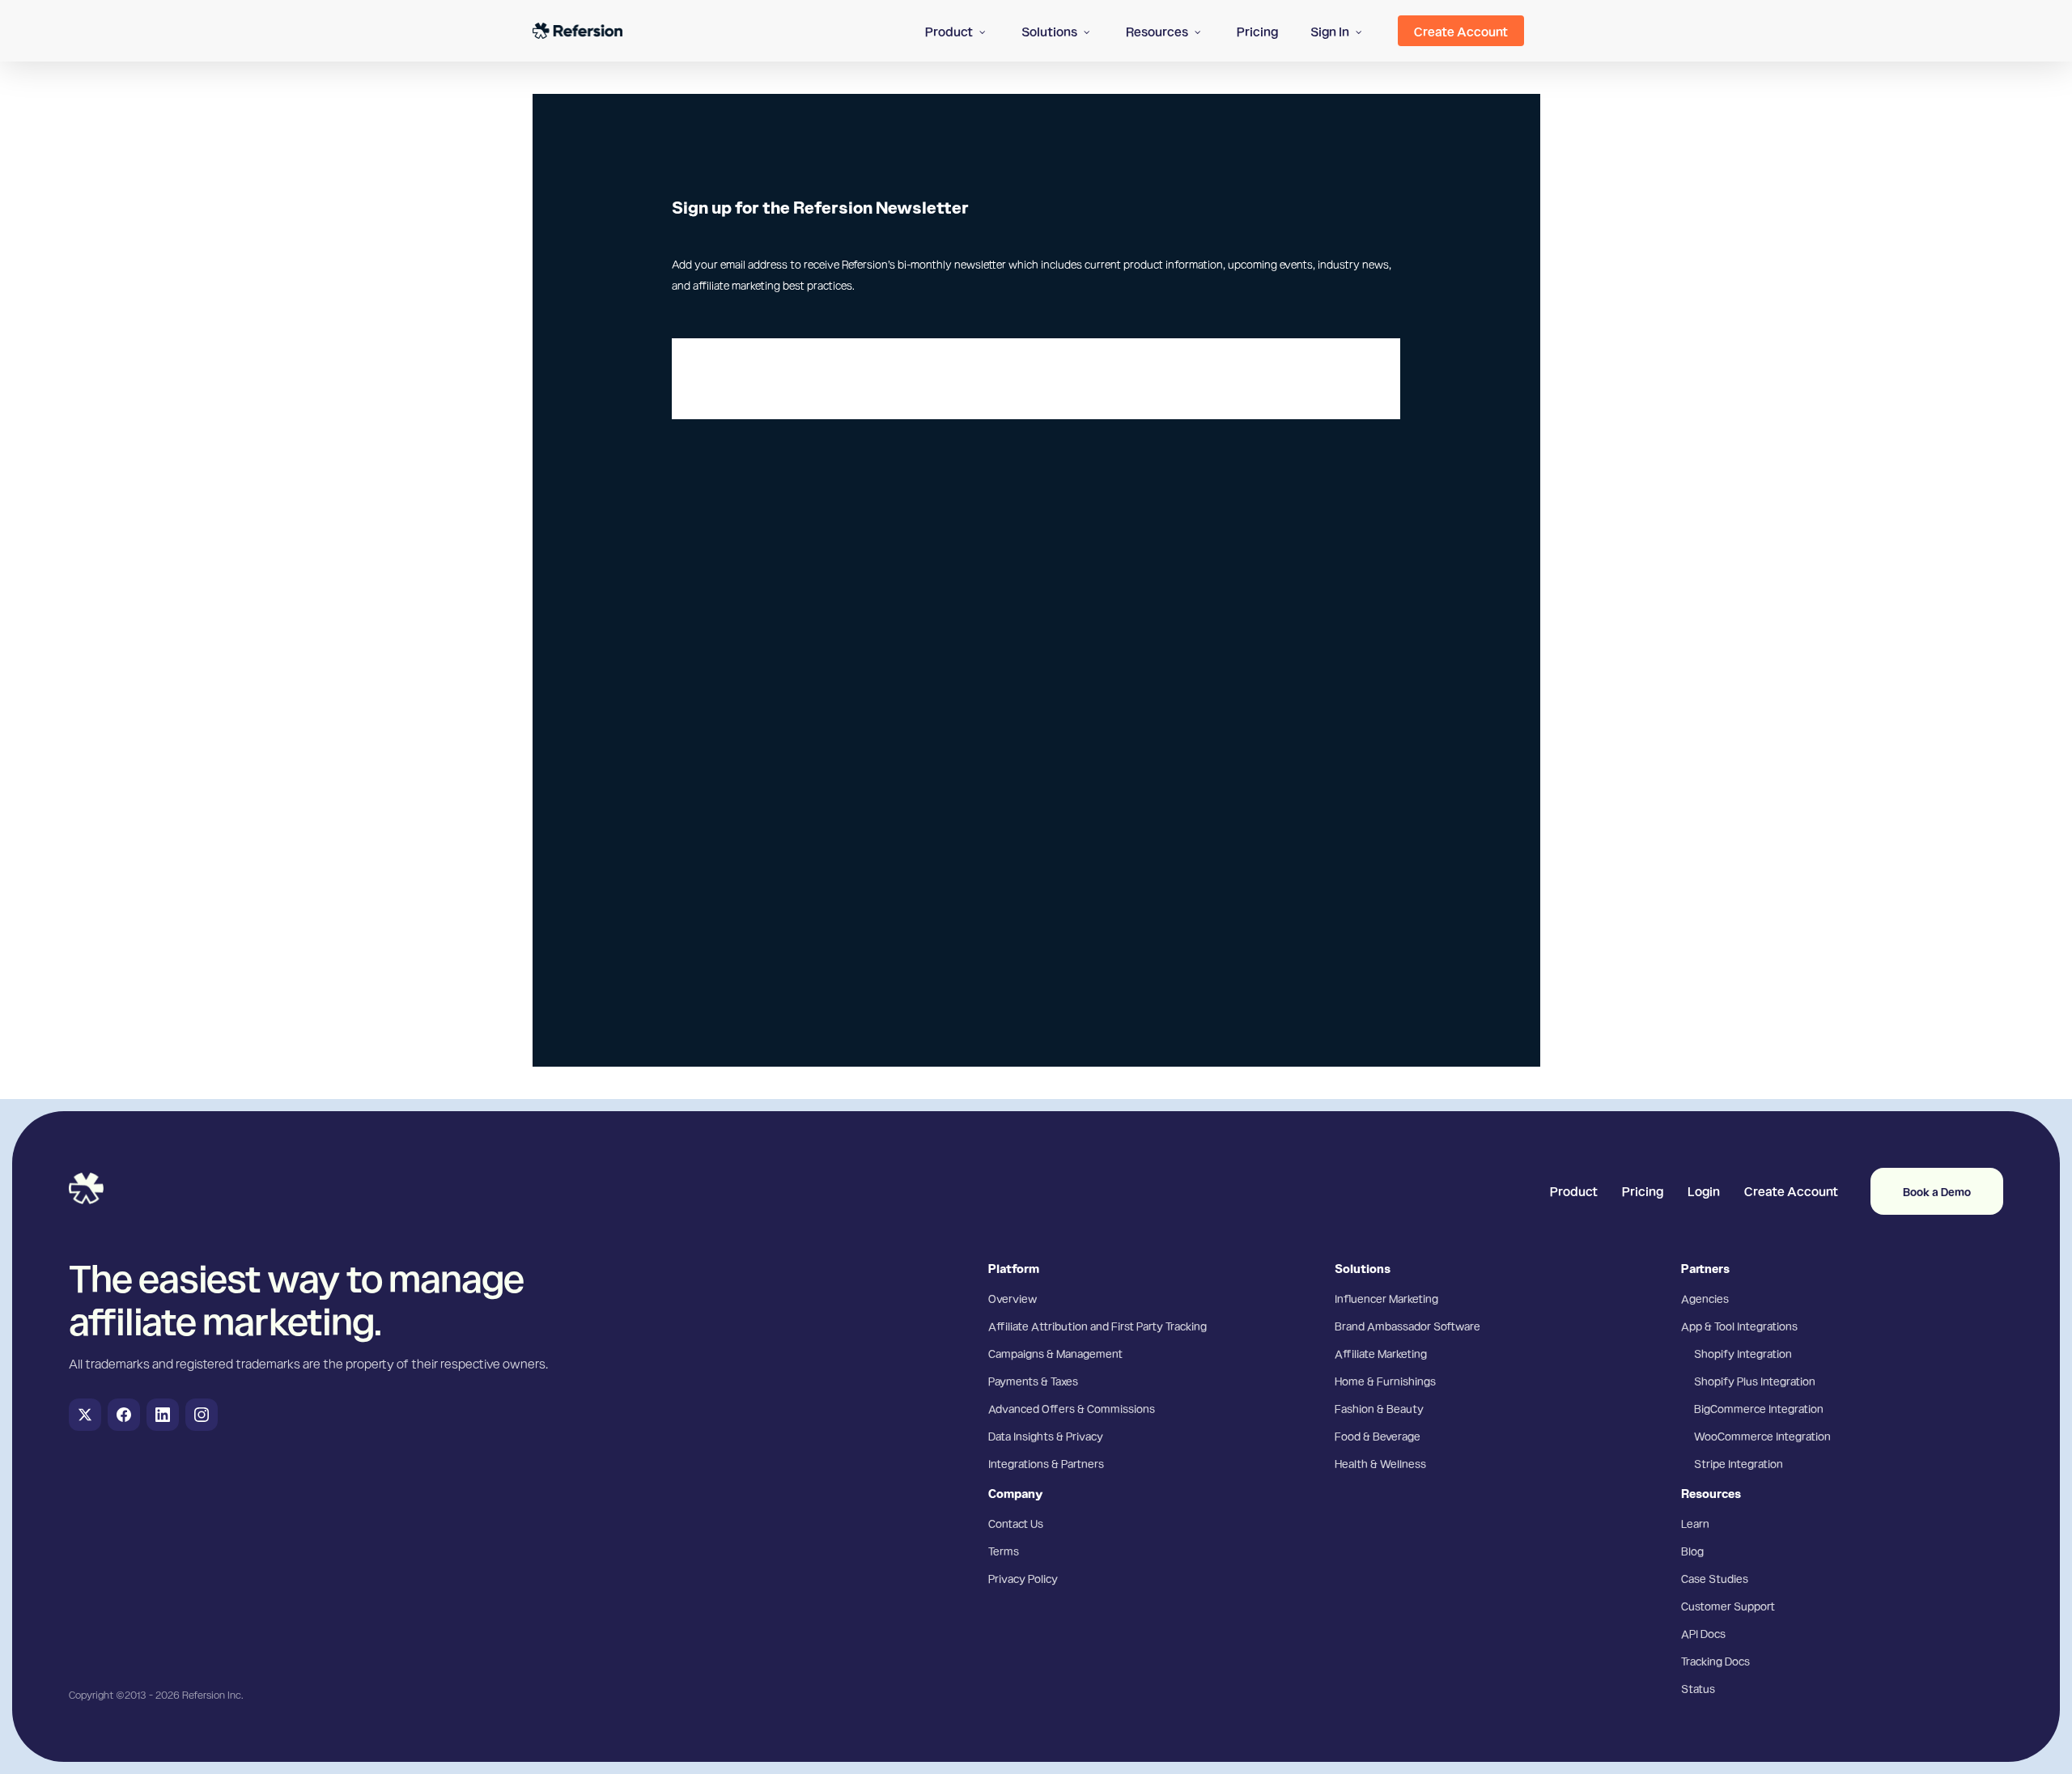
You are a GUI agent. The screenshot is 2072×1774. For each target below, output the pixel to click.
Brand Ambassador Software (1408, 1326)
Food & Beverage (1378, 1436)
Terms (1004, 1551)
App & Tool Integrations (1739, 1326)
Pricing (1643, 1191)
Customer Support (1728, 1606)
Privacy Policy (1023, 1578)
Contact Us (1016, 1523)
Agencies (1705, 1298)
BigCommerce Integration (1759, 1408)
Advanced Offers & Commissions (1072, 1408)
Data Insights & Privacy (1046, 1436)
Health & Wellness (1380, 1463)
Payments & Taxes (1033, 1381)
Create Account (1791, 1191)
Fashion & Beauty (1379, 1408)
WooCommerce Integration (1762, 1436)
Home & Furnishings (1385, 1381)
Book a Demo (1937, 1191)
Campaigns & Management (1055, 1353)
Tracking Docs (1715, 1661)
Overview (1013, 1298)
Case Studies (1715, 1578)
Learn (1695, 1523)
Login (1704, 1191)
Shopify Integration (1743, 1353)
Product (1574, 1191)
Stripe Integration (1739, 1463)
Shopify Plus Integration (1755, 1381)
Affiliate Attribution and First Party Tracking (1098, 1326)
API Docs (1703, 1633)
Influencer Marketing (1386, 1298)
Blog (1692, 1551)
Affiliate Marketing (1381, 1353)
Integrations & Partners (1046, 1463)
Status (1698, 1688)
